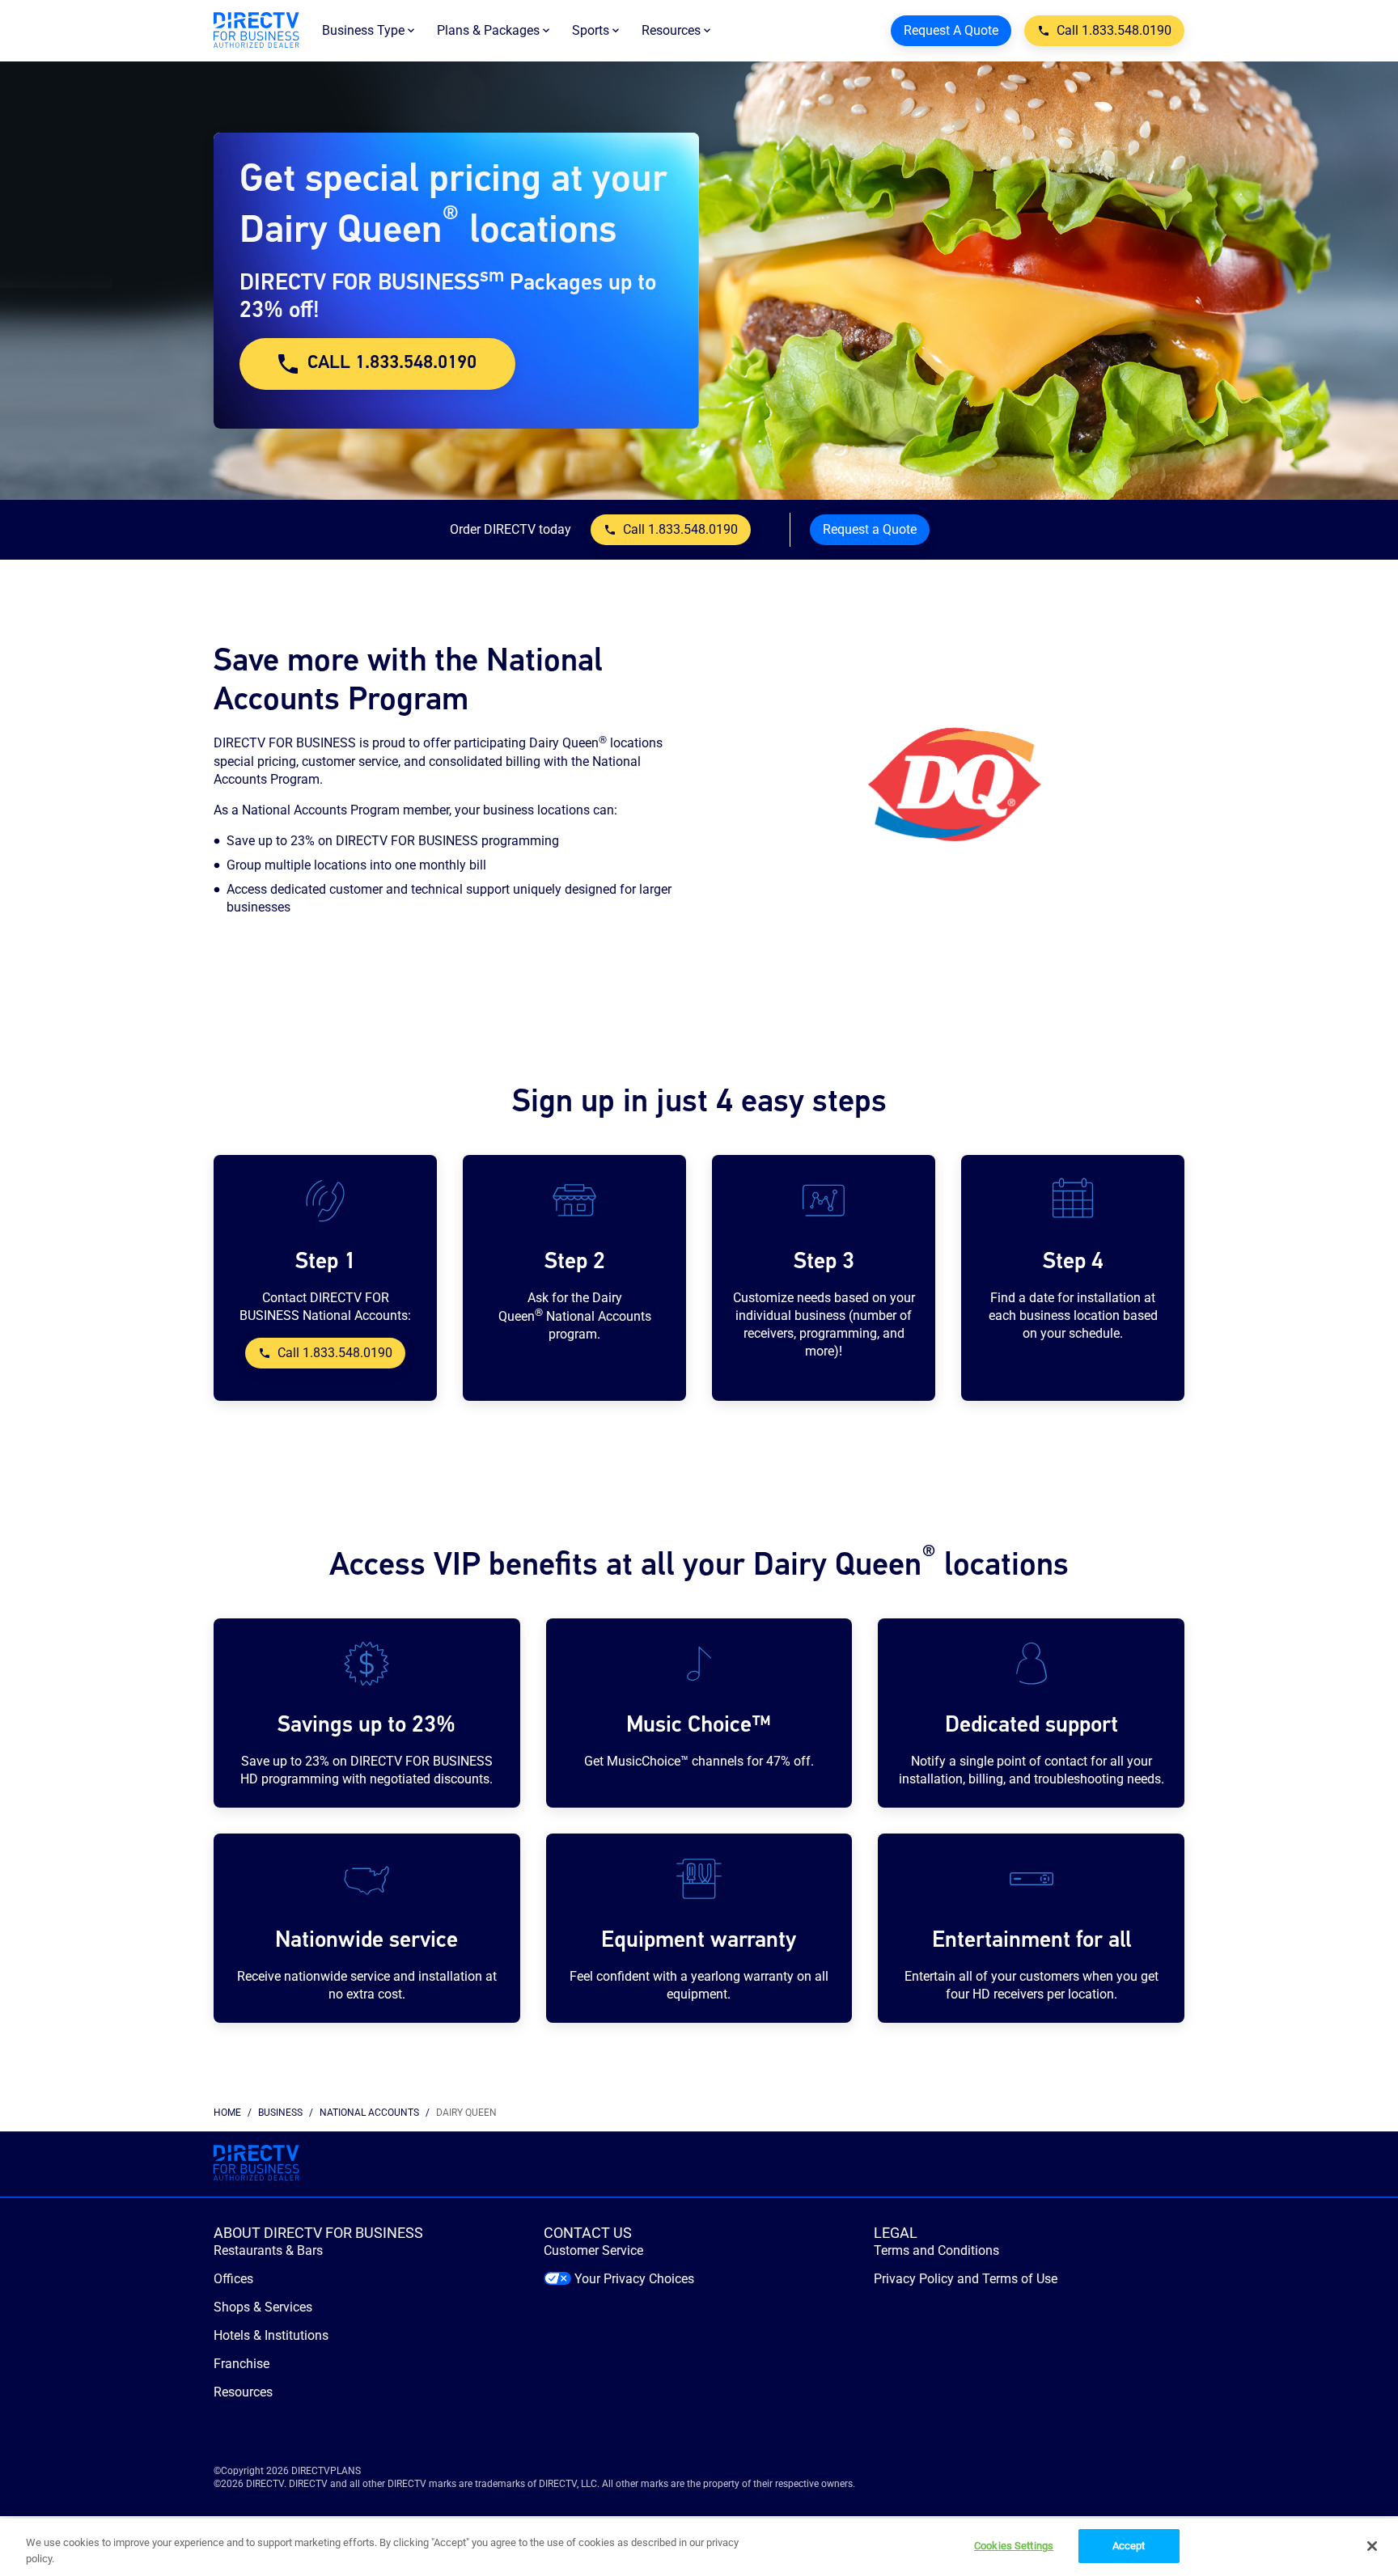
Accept (1129, 2546)
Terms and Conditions (936, 2250)
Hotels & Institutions (271, 2335)
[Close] (1372, 2546)
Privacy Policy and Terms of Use (966, 2279)
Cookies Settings (1014, 2546)
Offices (233, 2279)
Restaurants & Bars (268, 2250)
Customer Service (593, 2250)
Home (227, 2113)
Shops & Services (263, 2307)
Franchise (241, 2364)
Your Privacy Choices (634, 2279)
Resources (243, 2392)
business (280, 2113)
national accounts (369, 2113)
